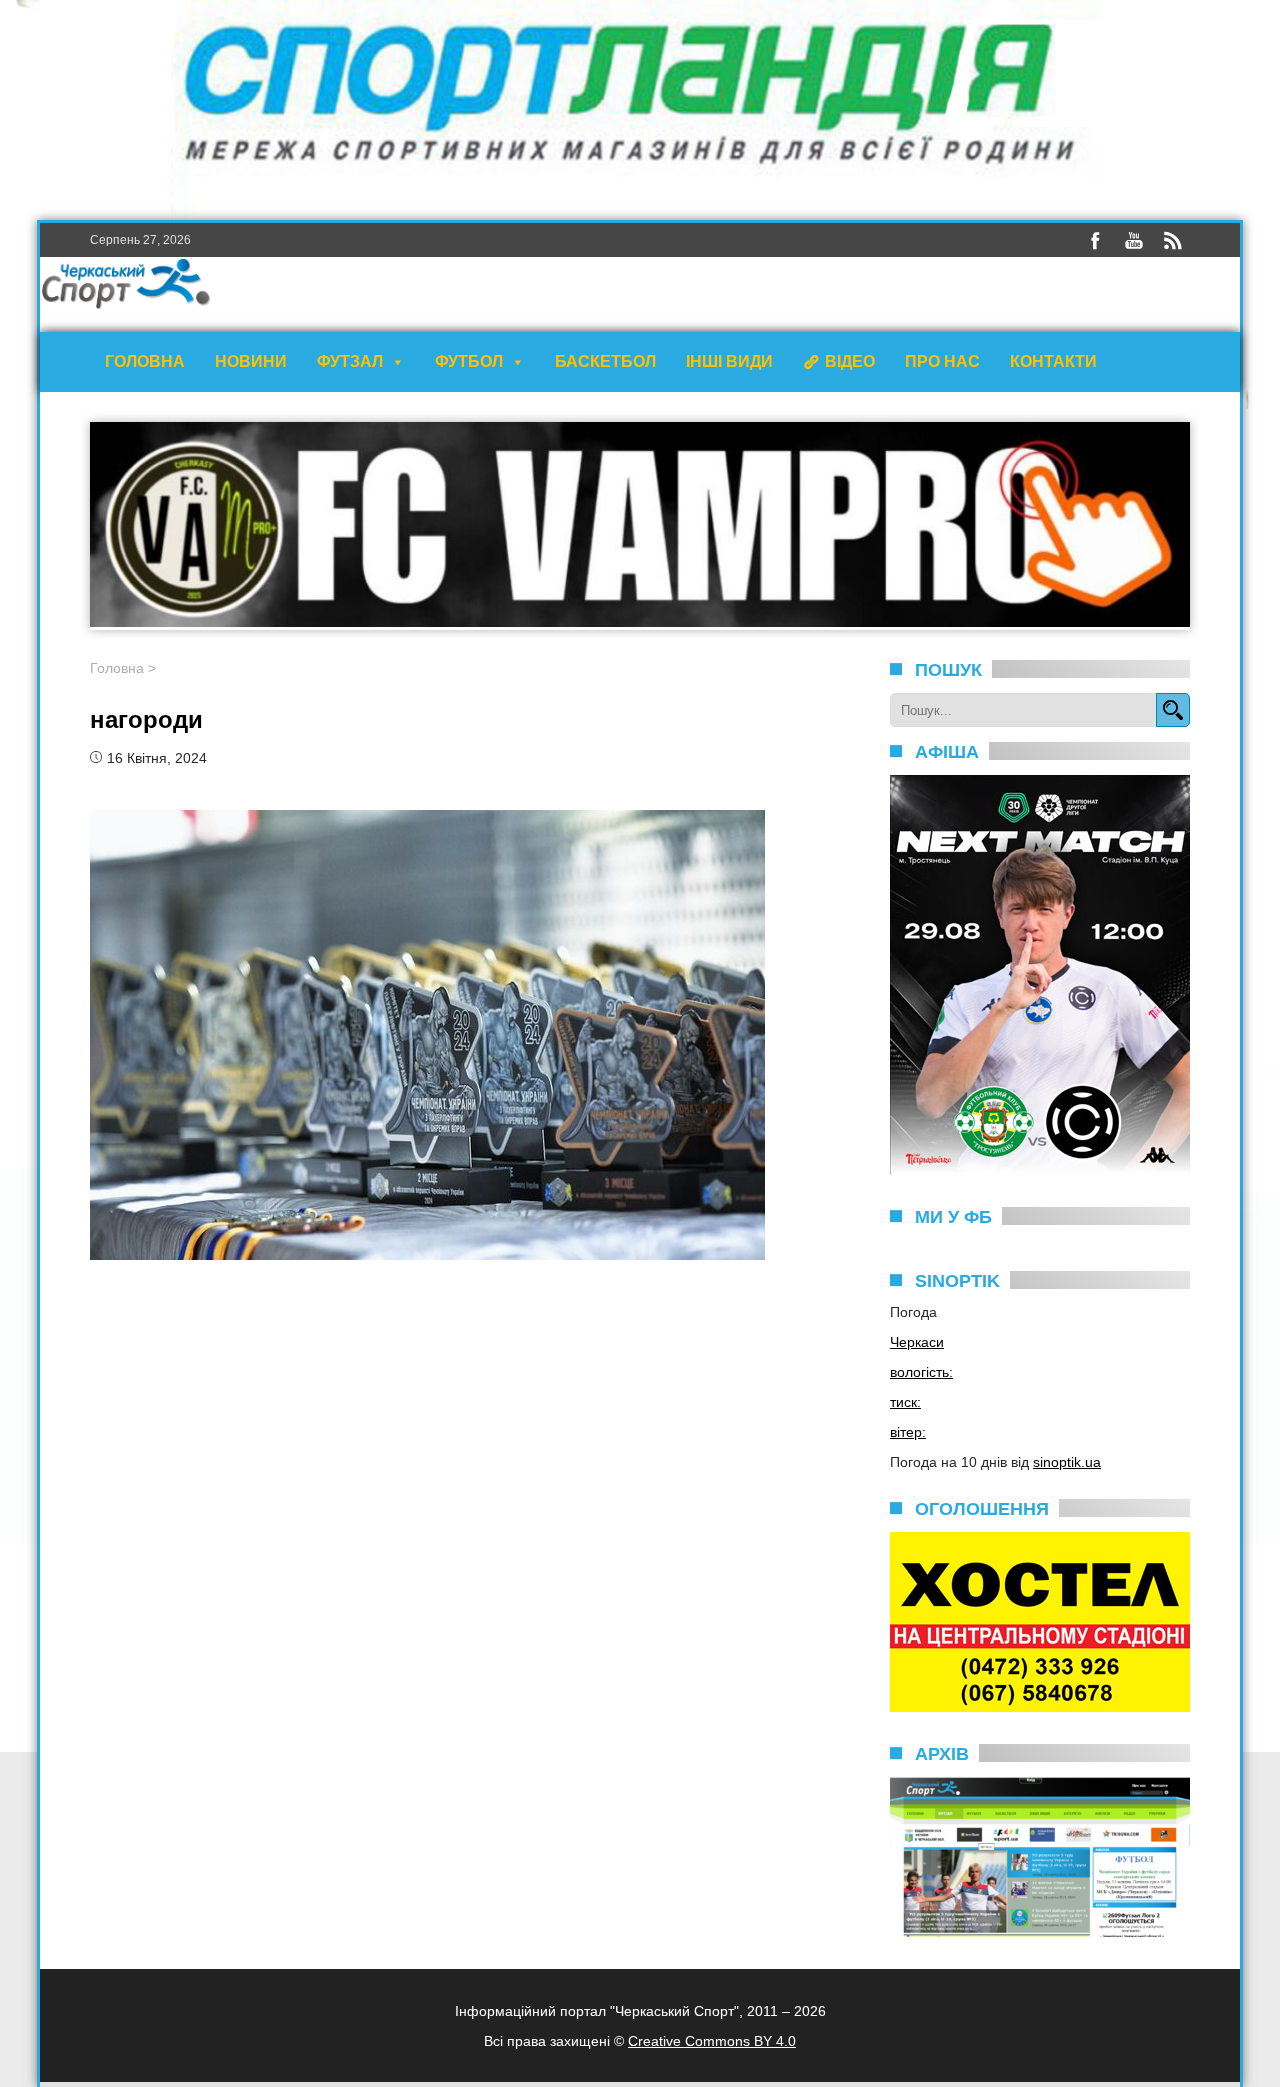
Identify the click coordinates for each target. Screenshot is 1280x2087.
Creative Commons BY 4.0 (712, 2041)
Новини (251, 361)
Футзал (350, 361)
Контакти (1053, 361)
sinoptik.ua (1067, 1462)
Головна (145, 361)
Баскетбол (605, 361)
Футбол (469, 361)
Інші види (729, 361)
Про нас (942, 361)
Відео (850, 361)
